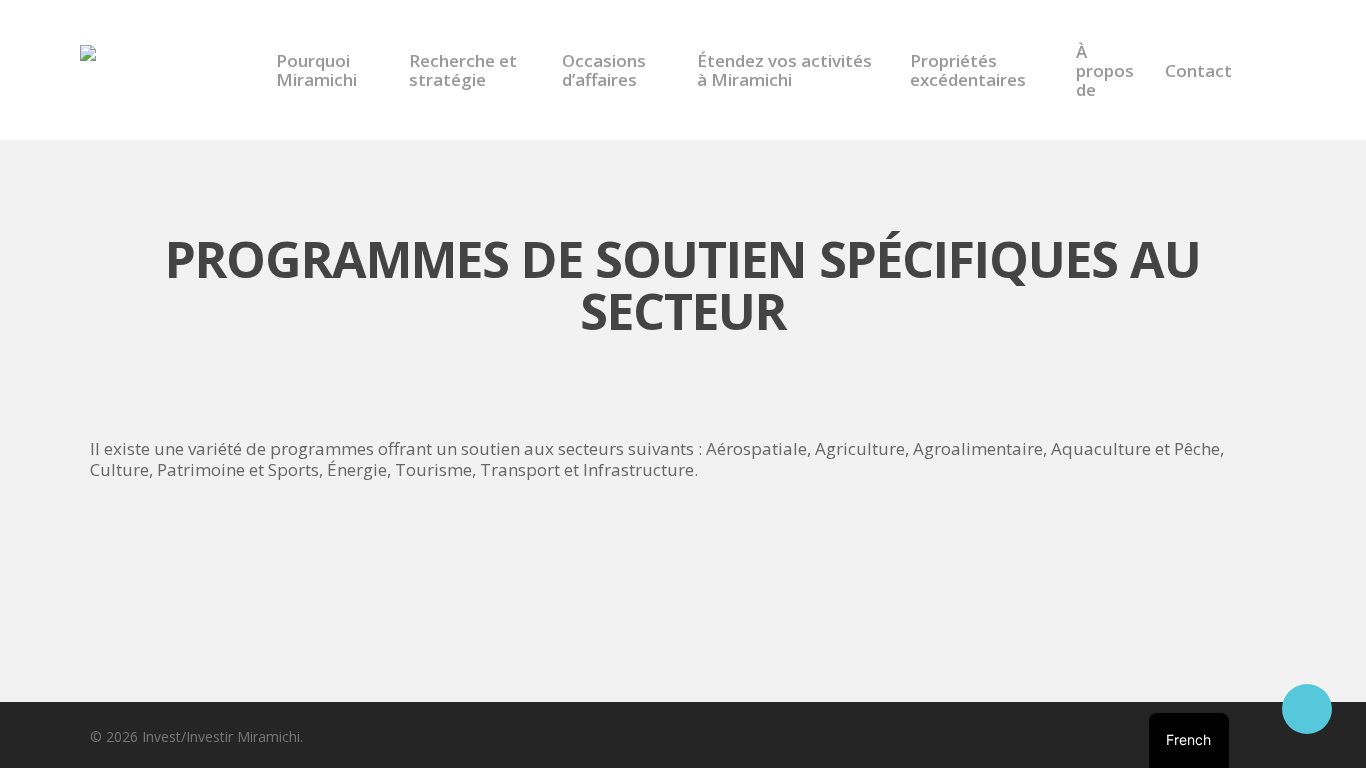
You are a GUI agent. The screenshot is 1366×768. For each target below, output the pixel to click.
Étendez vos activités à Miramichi (784, 70)
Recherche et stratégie (463, 70)
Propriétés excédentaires (968, 70)
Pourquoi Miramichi (316, 70)
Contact (1198, 70)
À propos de (1105, 70)
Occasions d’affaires (604, 70)
